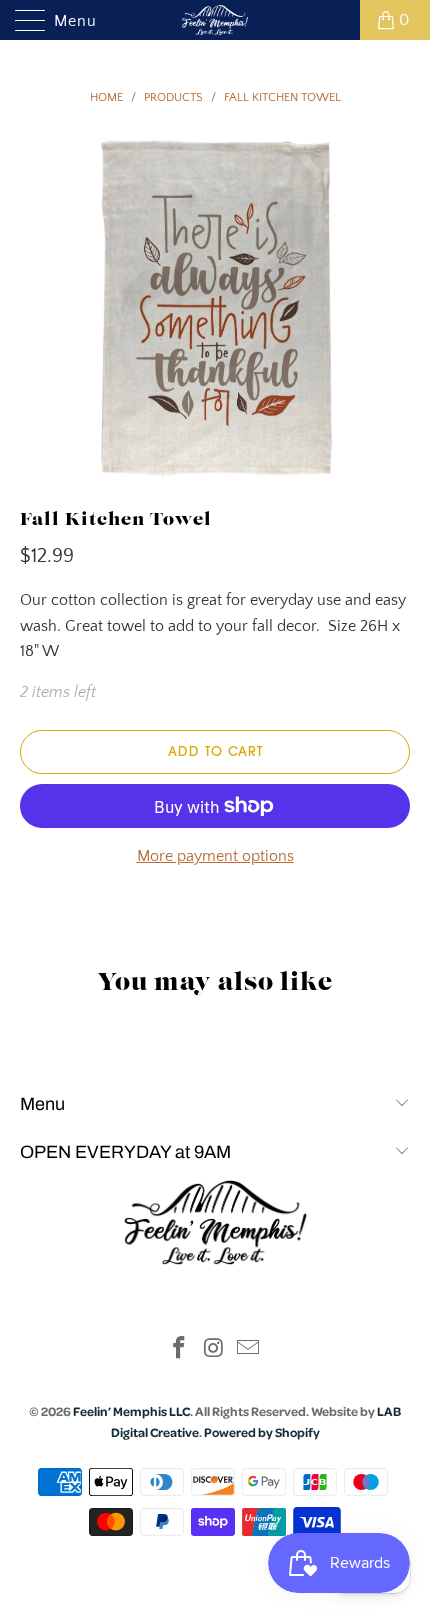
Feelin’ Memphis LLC (131, 1411)
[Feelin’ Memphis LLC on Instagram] (214, 1350)
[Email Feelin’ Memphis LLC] (249, 1350)
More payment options (215, 856)
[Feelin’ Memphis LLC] (215, 20)
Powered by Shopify (262, 1432)
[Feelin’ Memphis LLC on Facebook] (179, 1350)
